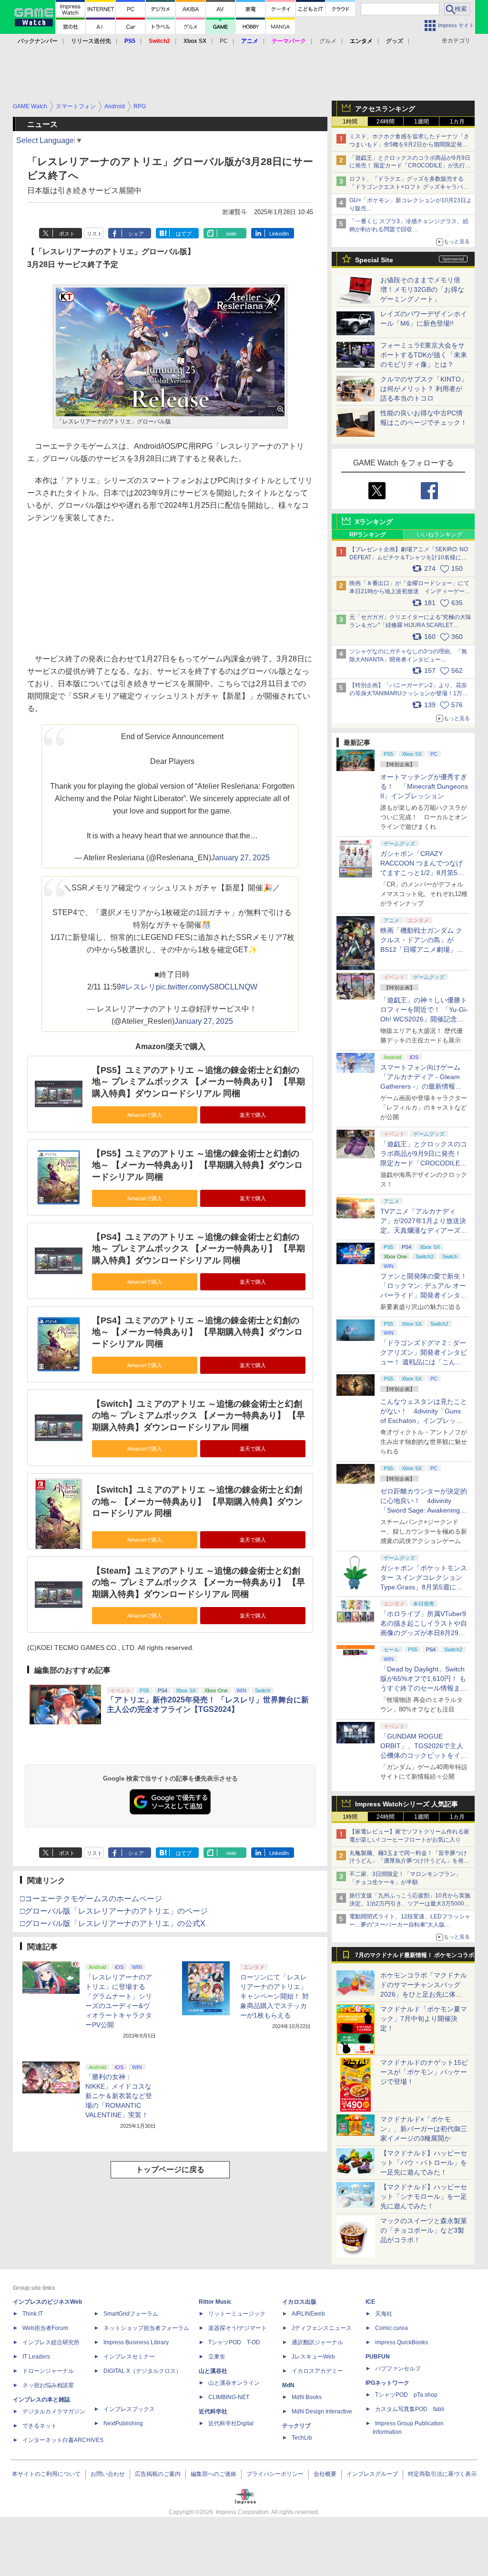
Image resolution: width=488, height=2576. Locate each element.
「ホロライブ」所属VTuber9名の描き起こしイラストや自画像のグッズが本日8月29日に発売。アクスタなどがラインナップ (424, 1633)
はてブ (184, 234)
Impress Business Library (136, 2342)
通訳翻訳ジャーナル (317, 2342)
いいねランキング (439, 535)
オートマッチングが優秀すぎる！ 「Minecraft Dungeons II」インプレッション (424, 786)
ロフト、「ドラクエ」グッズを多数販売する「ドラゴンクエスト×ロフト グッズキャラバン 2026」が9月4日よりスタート (409, 187)
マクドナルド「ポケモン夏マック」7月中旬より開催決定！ (424, 2019)
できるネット (40, 2426)
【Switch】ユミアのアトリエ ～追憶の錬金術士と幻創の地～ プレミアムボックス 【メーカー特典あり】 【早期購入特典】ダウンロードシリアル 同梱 (198, 1416)
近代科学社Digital (231, 2423)
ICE (370, 2302)
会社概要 (325, 2474)
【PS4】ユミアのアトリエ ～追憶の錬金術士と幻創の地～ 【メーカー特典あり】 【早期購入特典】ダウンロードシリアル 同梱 (197, 1332)
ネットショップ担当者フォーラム (146, 2328)
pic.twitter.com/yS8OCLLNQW (207, 987)
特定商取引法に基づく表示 (442, 2474)
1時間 (350, 122)
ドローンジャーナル (48, 2371)
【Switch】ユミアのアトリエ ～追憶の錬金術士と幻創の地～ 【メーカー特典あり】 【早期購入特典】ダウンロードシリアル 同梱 (197, 1501)
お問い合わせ (108, 2474)
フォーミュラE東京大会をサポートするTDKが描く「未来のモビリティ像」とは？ (424, 355)
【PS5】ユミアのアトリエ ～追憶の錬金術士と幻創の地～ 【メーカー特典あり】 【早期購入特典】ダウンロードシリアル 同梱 (197, 1165)
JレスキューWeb (313, 2357)
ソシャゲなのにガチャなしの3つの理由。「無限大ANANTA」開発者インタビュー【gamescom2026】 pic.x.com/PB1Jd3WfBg (408, 659)
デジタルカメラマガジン (54, 2411)
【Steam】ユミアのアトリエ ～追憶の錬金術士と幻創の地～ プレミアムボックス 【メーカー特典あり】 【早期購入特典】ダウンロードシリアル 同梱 (198, 1582)
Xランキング (374, 522)
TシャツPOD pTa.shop (406, 2395)
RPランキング (368, 535)
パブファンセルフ (398, 2369)
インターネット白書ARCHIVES (63, 2440)
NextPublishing (123, 2423)
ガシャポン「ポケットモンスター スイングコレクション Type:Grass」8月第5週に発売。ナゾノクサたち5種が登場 (424, 1587)
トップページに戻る (170, 2169)
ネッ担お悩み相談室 (48, 2385)
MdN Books (307, 2397)
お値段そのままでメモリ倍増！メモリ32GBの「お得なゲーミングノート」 (422, 289)
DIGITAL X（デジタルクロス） (142, 2371)
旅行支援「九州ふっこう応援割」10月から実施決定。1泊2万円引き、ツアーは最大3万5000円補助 (410, 1904)
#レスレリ (138, 987)
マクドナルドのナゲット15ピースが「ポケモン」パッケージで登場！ (424, 2072)
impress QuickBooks (402, 2342)
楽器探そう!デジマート (238, 2328)
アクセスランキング (385, 109)
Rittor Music (215, 2302)
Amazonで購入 (145, 1115)
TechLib (302, 2438)
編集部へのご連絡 (213, 2474)
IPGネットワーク (387, 2383)
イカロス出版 (299, 2302)
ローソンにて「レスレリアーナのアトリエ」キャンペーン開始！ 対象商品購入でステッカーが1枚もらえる (274, 1996)
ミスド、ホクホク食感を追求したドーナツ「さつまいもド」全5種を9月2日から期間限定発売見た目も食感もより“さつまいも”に (409, 144)
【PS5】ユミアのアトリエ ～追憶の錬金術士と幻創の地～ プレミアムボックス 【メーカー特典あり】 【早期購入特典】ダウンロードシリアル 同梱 (198, 1082)
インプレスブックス (129, 2409)
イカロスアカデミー (317, 2371)
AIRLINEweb (308, 2314)
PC (224, 41)
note (231, 234)
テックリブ (296, 2426)
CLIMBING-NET (229, 2397)
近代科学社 (213, 2411)
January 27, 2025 (240, 858)
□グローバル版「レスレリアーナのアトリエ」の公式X (113, 1923)
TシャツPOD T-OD (234, 2342)
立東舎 (217, 2357)
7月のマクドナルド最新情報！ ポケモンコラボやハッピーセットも (415, 1958)
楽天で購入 (253, 1115)
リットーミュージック (237, 2314)
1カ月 (457, 122)
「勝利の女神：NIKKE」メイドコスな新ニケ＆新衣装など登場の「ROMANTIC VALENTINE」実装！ (119, 2096)
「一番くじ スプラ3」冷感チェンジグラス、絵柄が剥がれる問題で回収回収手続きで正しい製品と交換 (409, 229)
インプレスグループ (372, 2474)
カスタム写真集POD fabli (410, 2409)
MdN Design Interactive (322, 2411)
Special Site (374, 260)
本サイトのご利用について (46, 2474)
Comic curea (391, 2328)
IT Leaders (36, 2357)
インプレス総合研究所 (51, 2342)
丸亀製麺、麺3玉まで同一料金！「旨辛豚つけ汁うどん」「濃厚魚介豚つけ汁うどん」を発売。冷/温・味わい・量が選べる (408, 1861)
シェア (136, 234)
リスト (95, 234)
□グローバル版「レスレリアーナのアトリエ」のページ (114, 1911)
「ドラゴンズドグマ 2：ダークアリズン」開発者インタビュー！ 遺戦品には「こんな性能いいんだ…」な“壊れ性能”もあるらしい (424, 1362)
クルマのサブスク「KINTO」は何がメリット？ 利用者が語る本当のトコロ (424, 389)
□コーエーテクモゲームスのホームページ (91, 1899)
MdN (288, 2385)
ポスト (67, 234)
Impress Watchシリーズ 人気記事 (407, 1804)
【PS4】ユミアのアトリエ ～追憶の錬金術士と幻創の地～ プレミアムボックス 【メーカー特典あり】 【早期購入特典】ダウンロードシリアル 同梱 (198, 1249)
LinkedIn (279, 234)
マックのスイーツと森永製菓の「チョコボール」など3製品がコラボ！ (424, 2230)
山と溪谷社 (213, 2371)
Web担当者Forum (45, 2328)
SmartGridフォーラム (131, 2314)
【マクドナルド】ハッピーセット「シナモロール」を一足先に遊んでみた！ (424, 2196)
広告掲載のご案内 (158, 2474)
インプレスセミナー (129, 2357)
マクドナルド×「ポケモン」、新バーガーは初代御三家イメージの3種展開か (424, 2129)
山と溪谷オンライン (234, 2383)
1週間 (422, 122)
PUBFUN (378, 2357)
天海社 (384, 2314)
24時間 (386, 122)
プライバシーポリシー (275, 2474)
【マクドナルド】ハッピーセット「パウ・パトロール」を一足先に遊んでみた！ (424, 2163)
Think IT (33, 2314)
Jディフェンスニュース (322, 2328)
